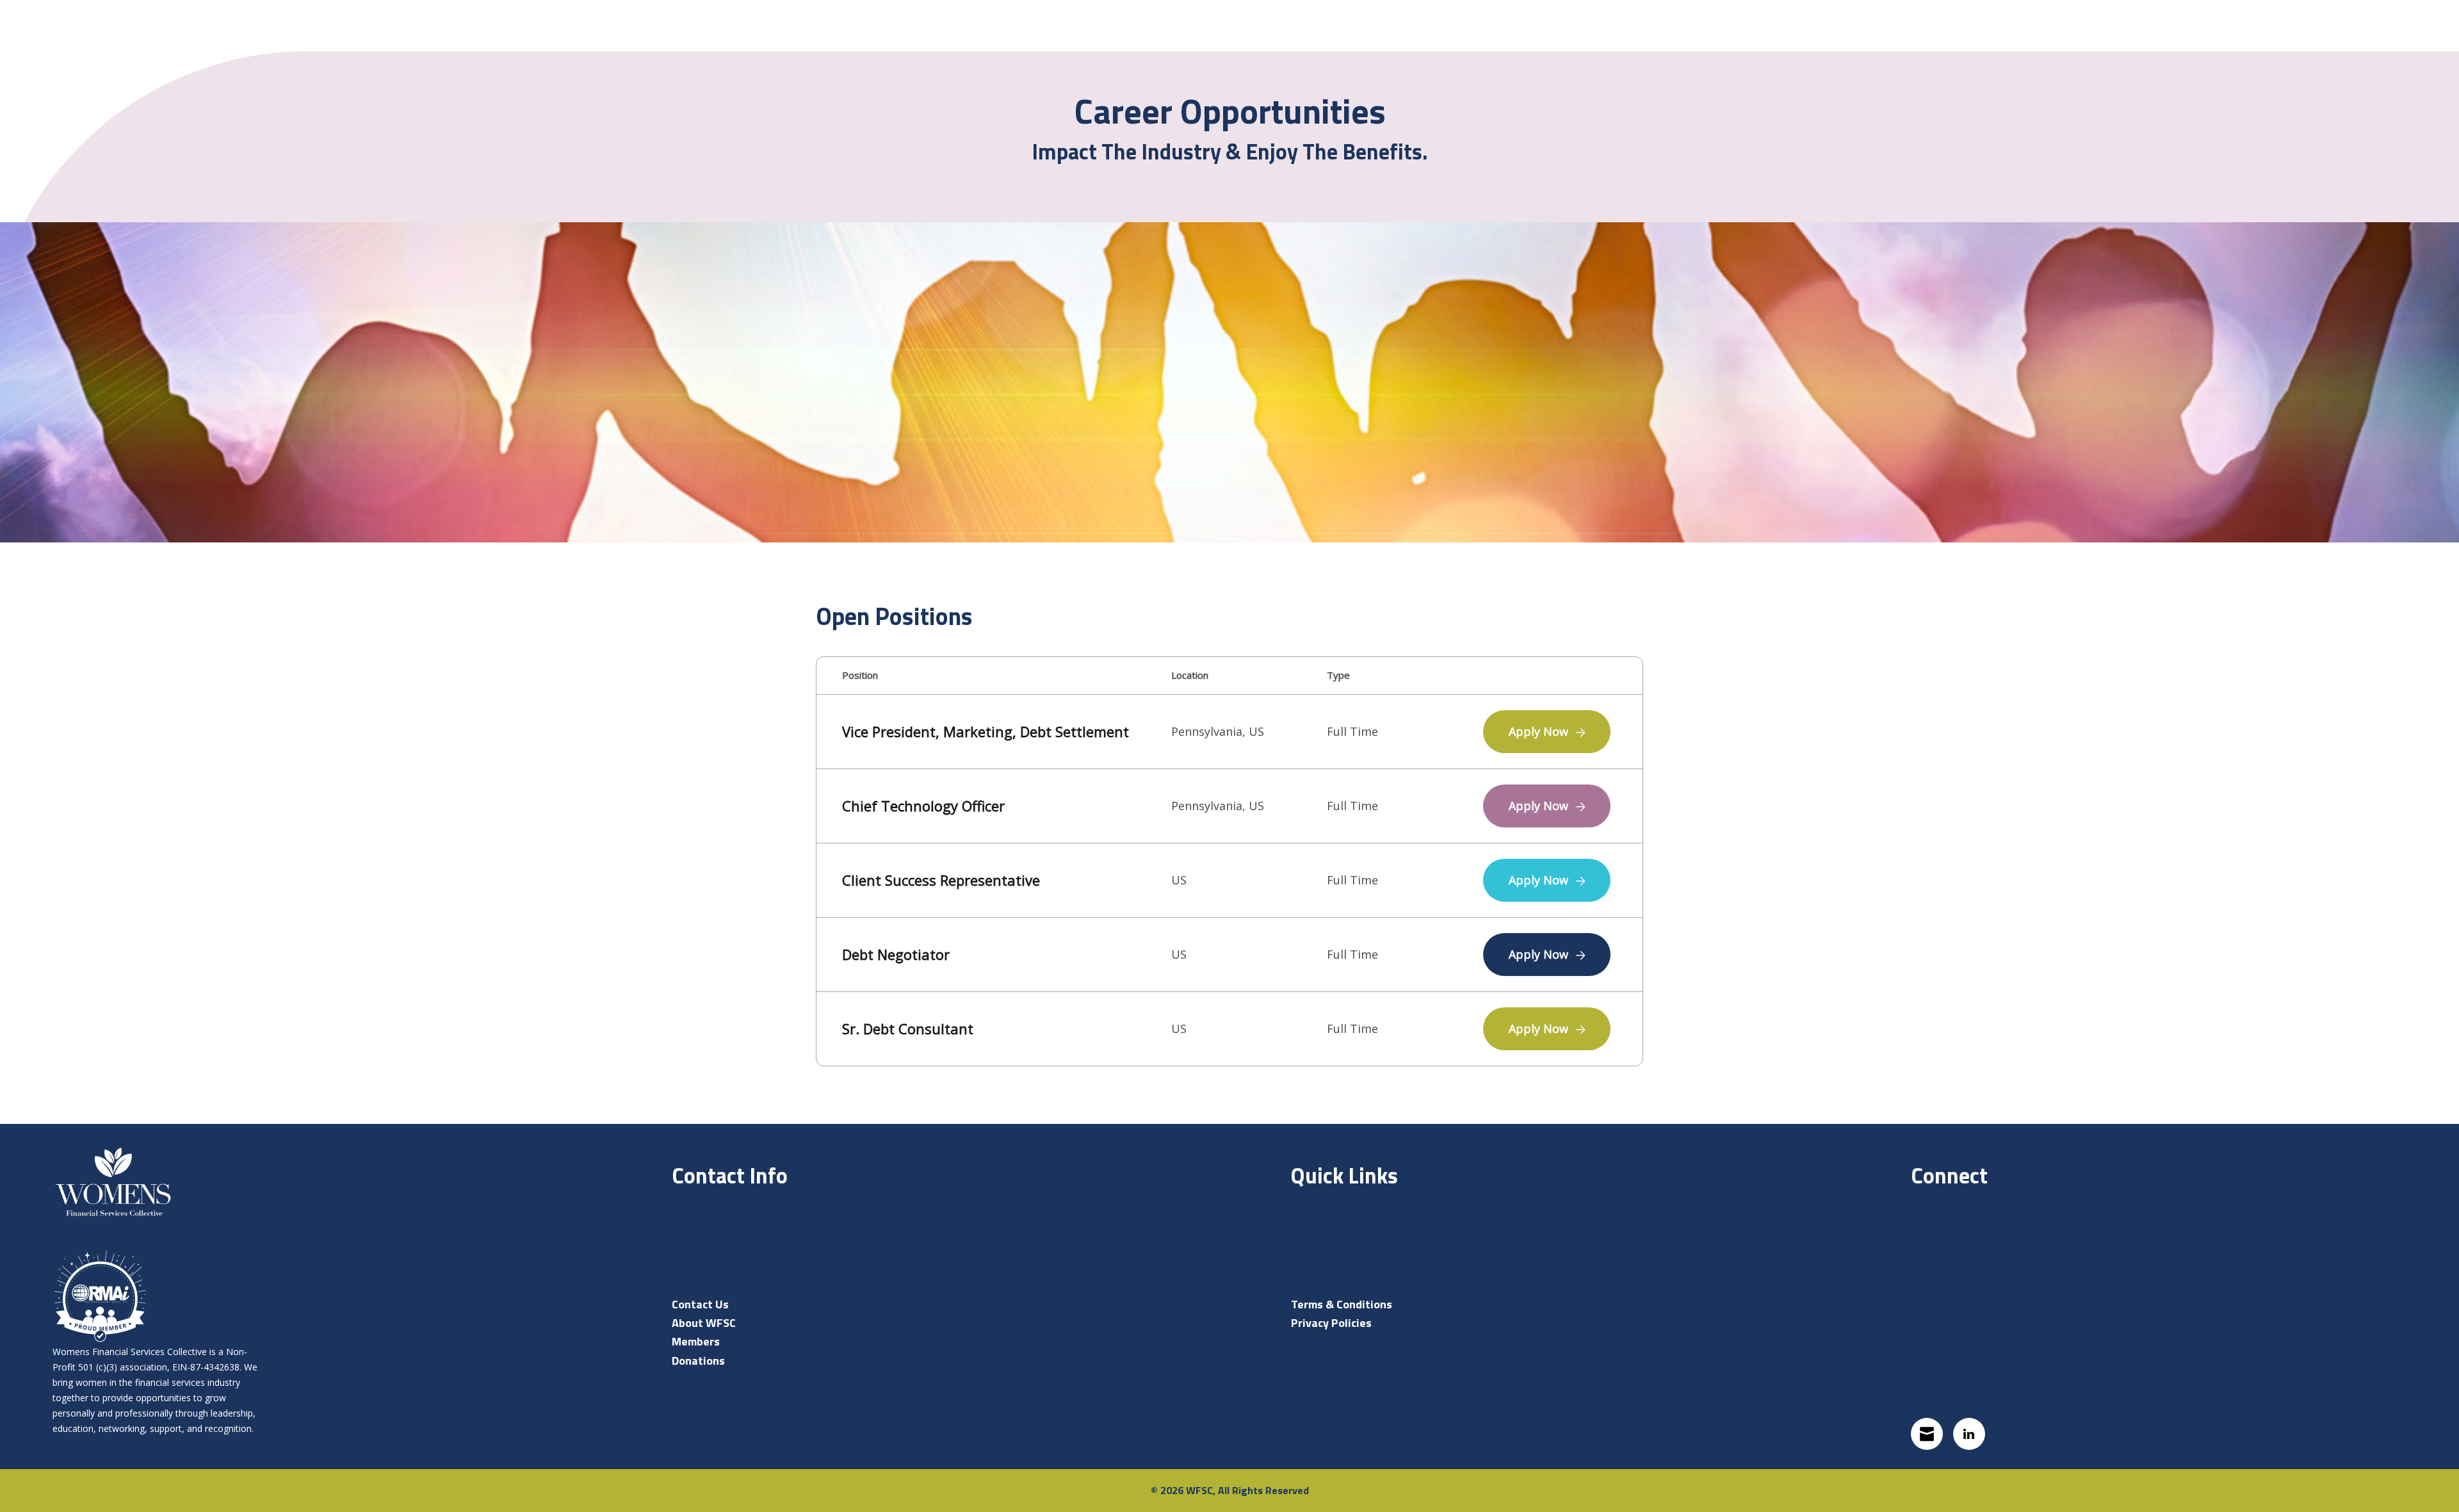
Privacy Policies (1331, 1323)
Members (696, 1341)
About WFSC (704, 1323)
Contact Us (700, 1304)
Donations (698, 1361)
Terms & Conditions (1342, 1304)
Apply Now (1540, 731)
